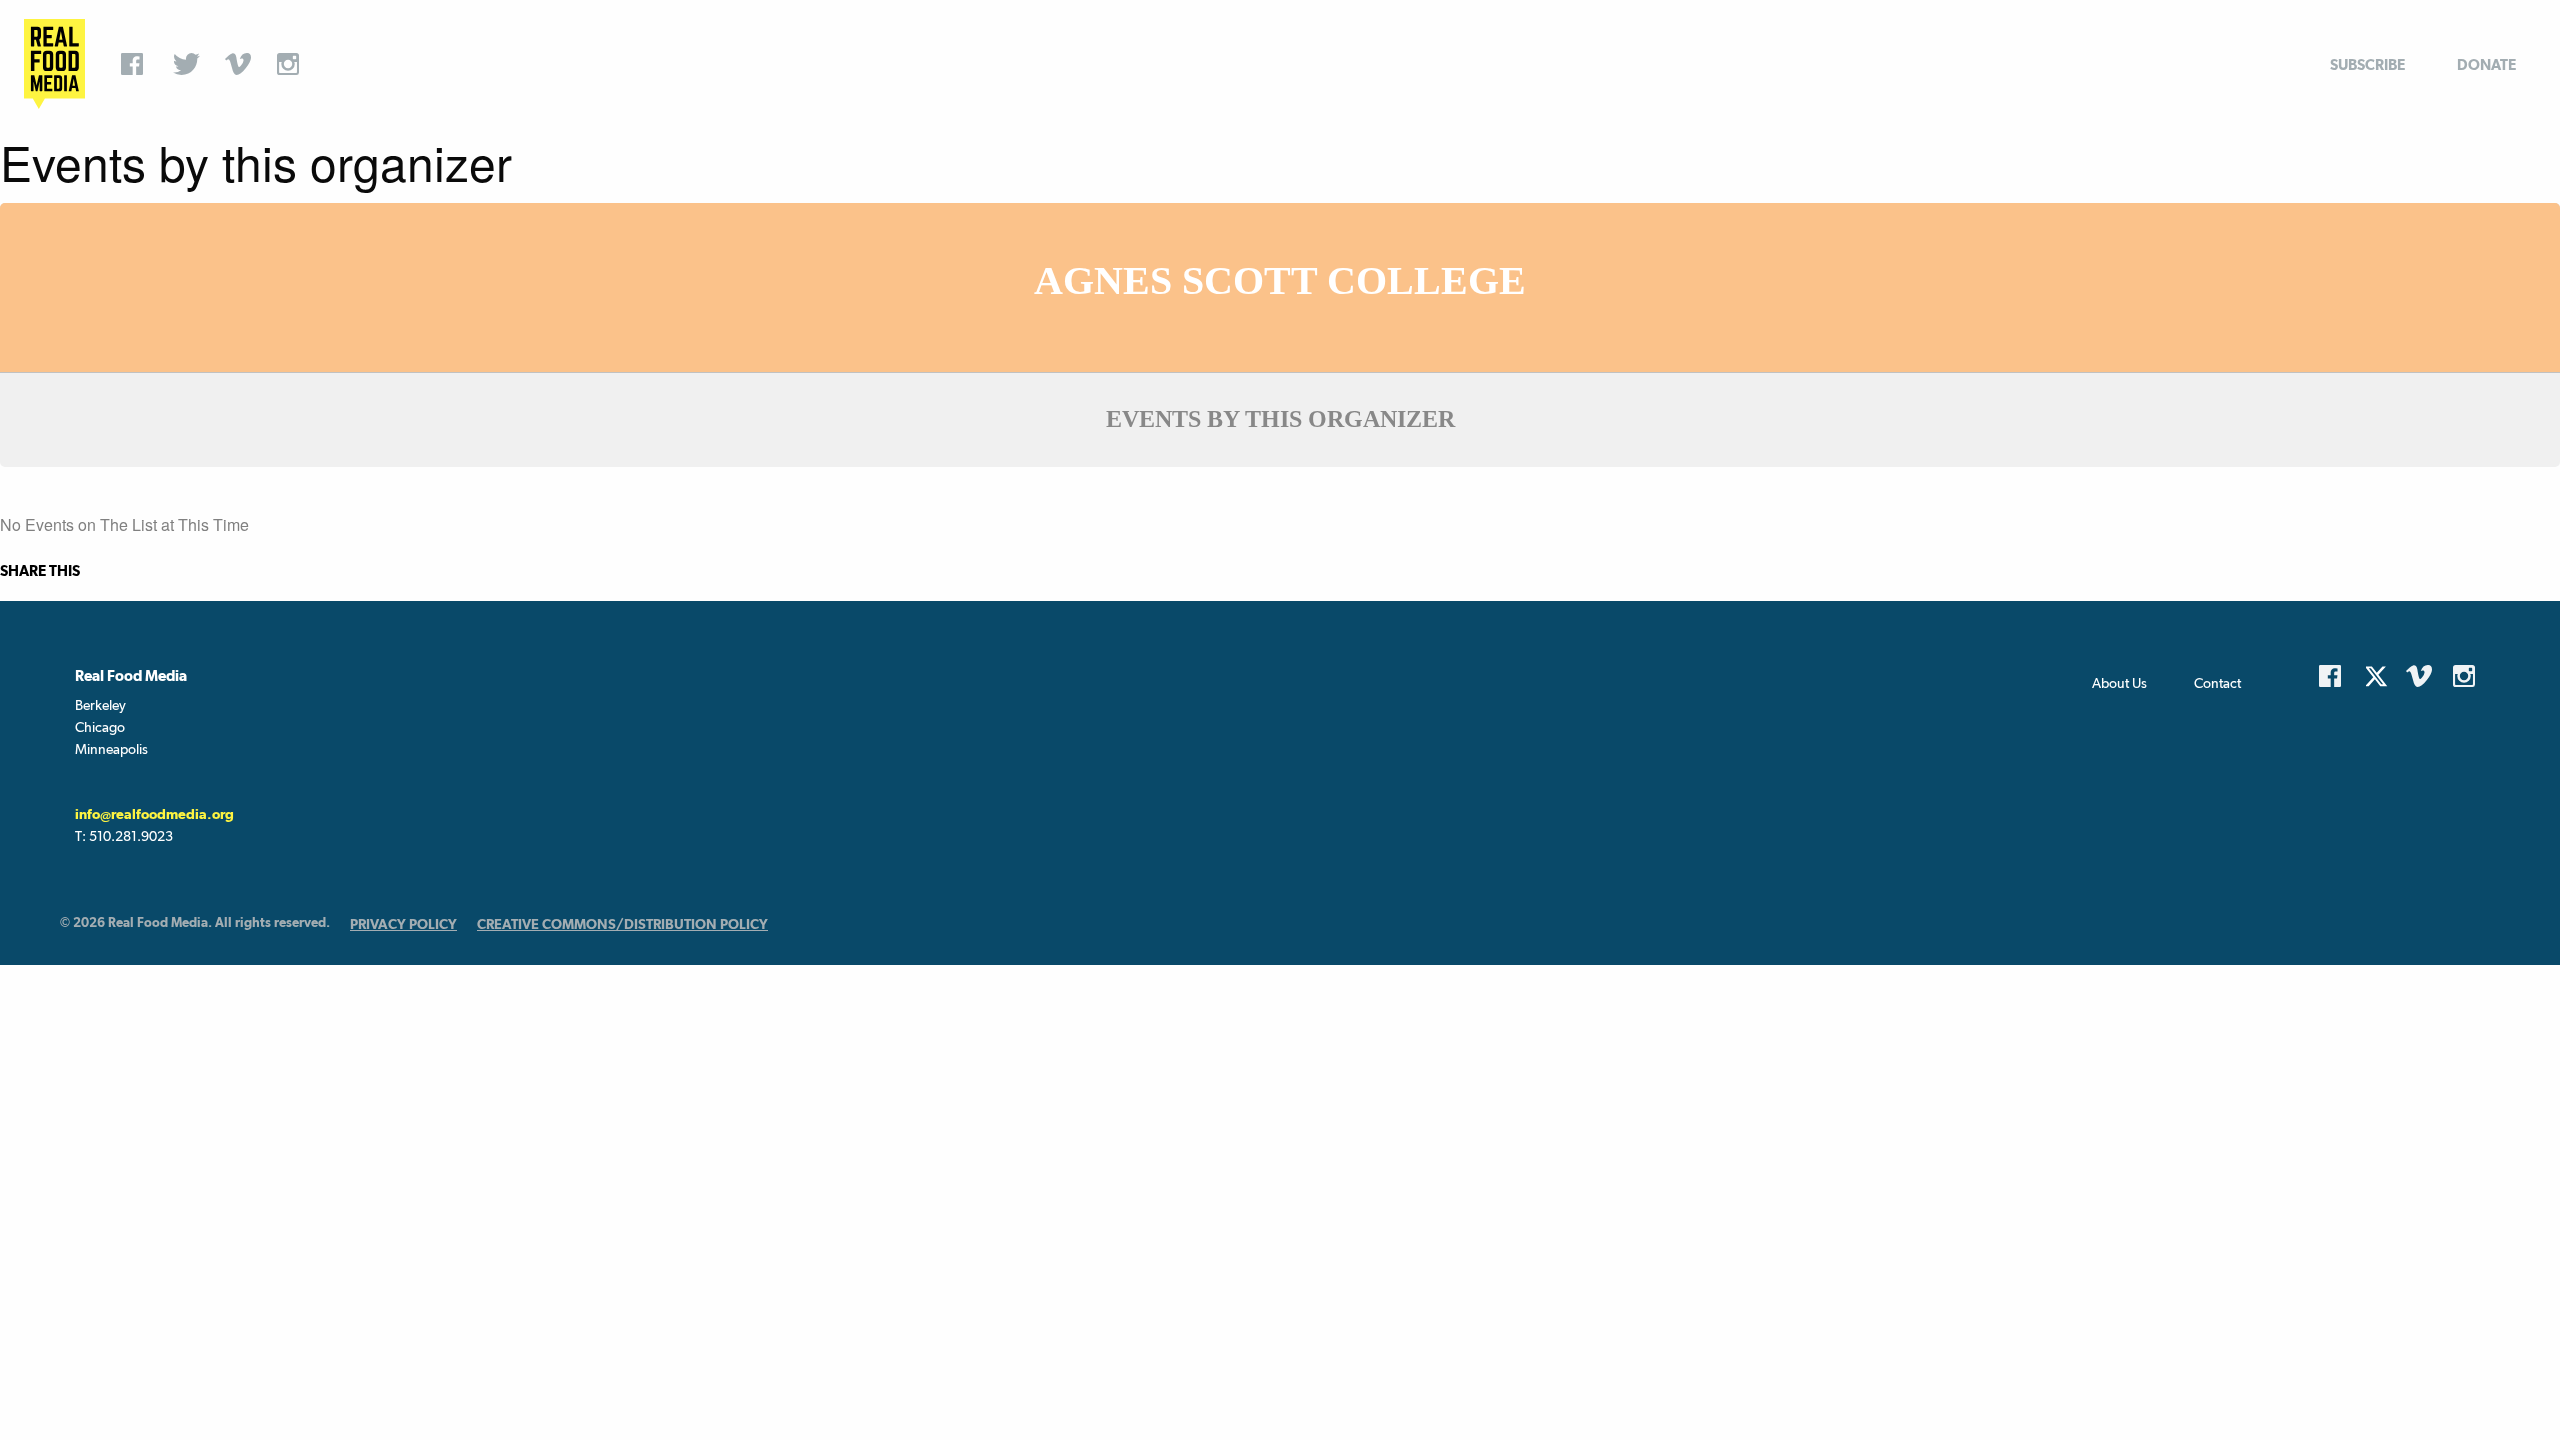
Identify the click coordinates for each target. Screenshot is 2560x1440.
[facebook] (137, 64)
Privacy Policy (403, 924)
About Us (2119, 683)
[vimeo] (241, 64)
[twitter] (189, 64)
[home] (54, 64)
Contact (2217, 683)
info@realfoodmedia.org (154, 814)
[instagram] (293, 64)
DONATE (2486, 64)
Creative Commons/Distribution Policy (622, 924)
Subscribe (2367, 64)
